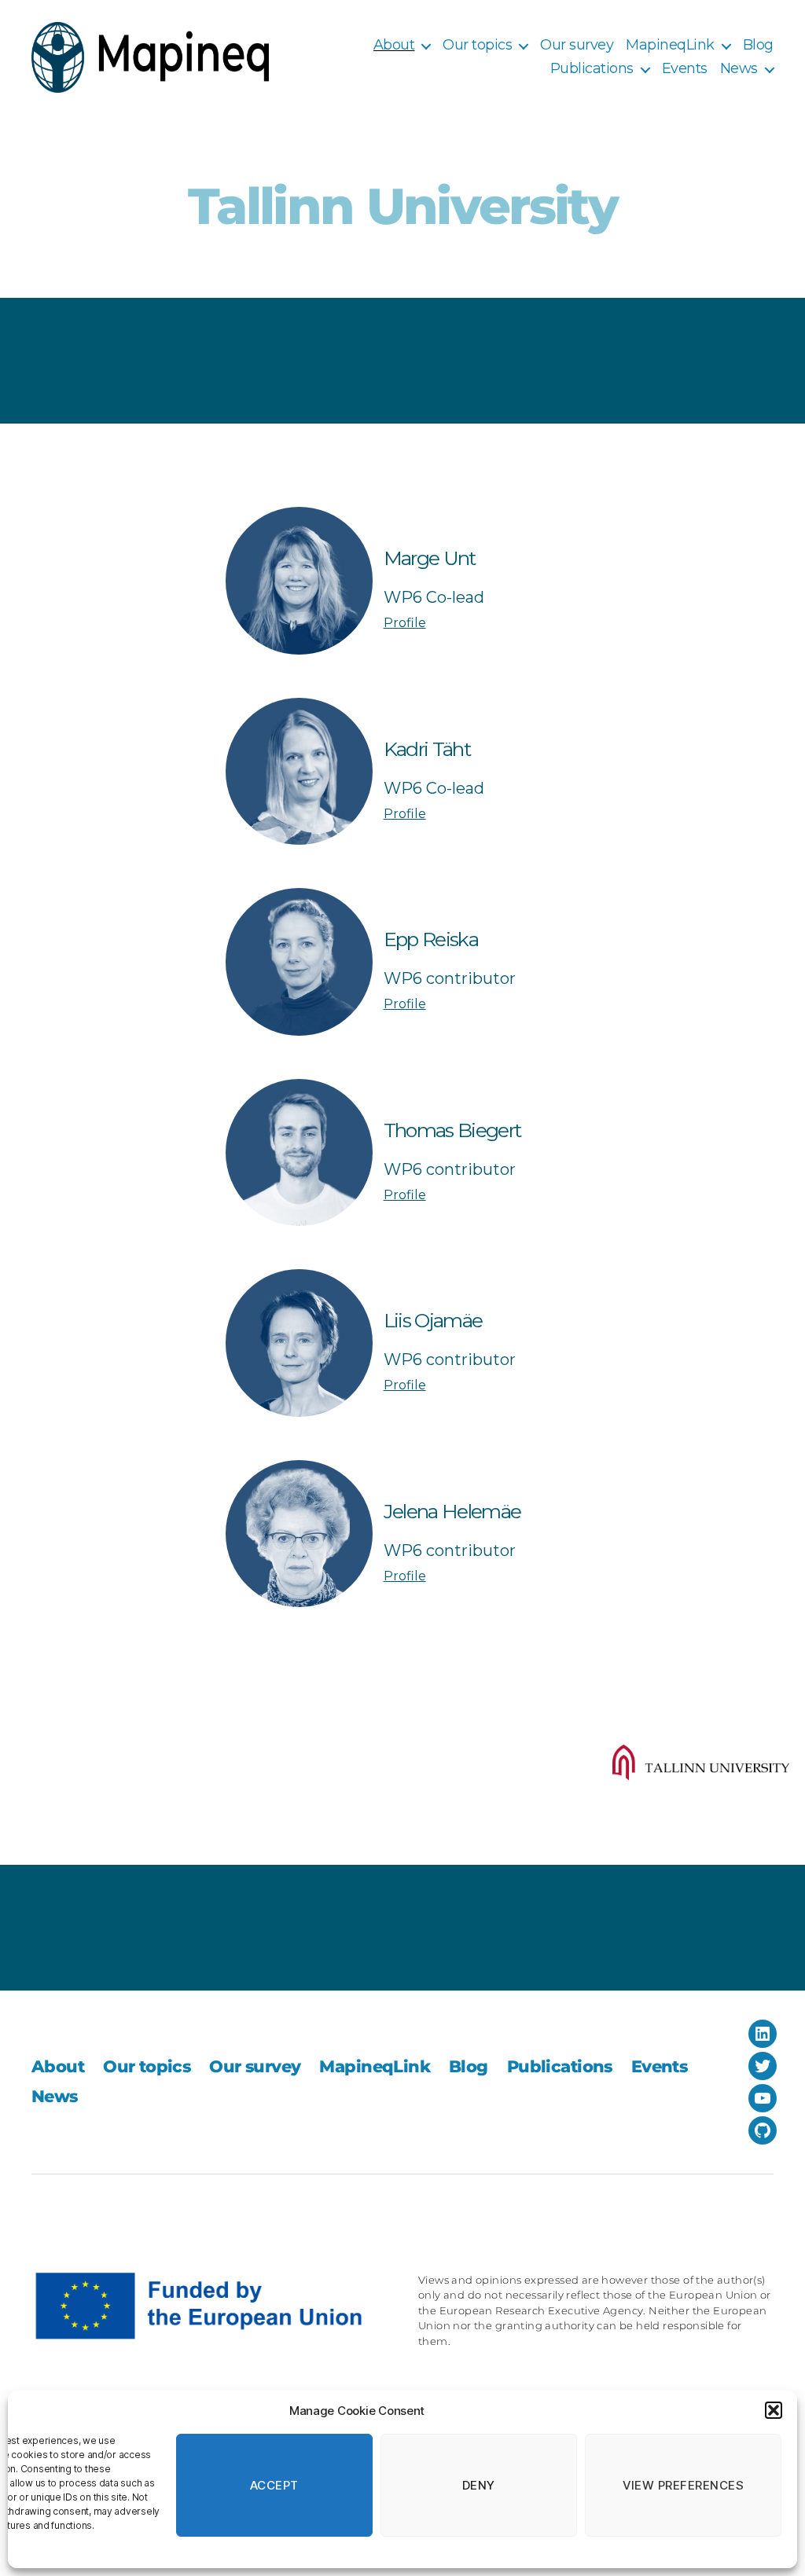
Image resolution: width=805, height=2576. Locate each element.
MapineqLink (670, 45)
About (394, 45)
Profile (405, 623)
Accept (274, 2485)
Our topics (477, 45)
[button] (774, 2410)
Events (685, 69)
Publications (592, 69)
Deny (479, 2485)
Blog (758, 45)
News (739, 69)
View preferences (684, 2485)
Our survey (577, 45)
